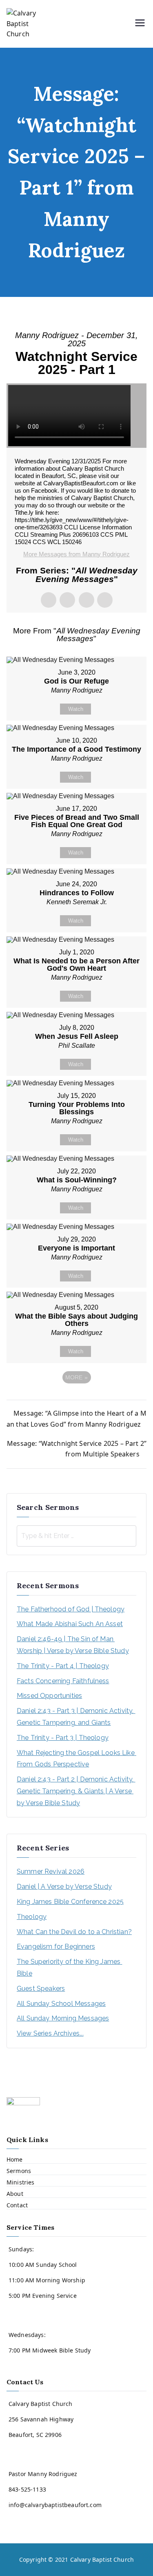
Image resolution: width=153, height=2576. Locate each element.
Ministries (21, 2182)
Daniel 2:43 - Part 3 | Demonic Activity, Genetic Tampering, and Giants (76, 1717)
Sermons (19, 2171)
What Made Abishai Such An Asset (70, 1624)
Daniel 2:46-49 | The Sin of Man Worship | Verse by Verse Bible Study (73, 1645)
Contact (17, 2205)
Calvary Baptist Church (102, 2559)
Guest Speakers (41, 1988)
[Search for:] (76, 1536)
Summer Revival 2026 (51, 1871)
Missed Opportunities (49, 1696)
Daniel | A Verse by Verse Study (64, 1887)
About (15, 2194)
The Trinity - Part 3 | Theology (63, 1738)
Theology (32, 1917)
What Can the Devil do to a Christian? (74, 1932)
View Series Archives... (50, 2033)
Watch (76, 709)
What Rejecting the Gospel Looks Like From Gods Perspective (76, 1759)
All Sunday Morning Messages (63, 2018)
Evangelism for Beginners (56, 1946)
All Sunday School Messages (61, 2004)
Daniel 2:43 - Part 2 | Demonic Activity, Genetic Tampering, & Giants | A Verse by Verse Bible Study (76, 1791)
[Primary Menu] (140, 24)
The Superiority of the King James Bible (69, 1967)
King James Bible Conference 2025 (70, 1902)
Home (15, 2159)
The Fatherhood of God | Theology (71, 1609)
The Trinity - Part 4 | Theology (63, 1666)
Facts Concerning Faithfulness (63, 1681)
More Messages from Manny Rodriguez (76, 554)
